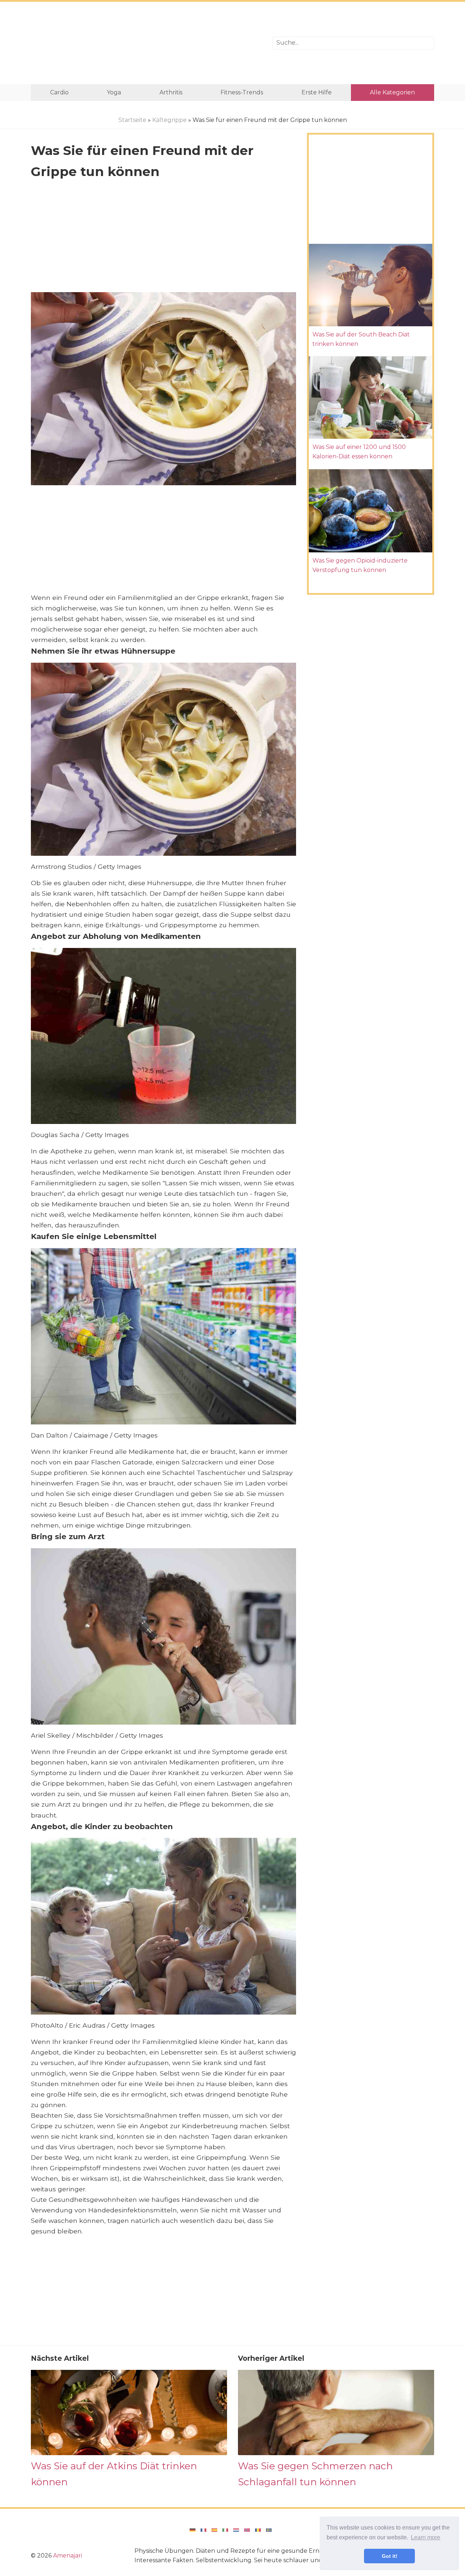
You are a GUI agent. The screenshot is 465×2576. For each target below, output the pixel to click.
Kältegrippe (169, 120)
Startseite (132, 120)
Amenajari (68, 2555)
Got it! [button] (390, 2556)
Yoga (114, 92)
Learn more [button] (426, 2537)
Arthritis (171, 92)
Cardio (59, 92)
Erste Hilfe (317, 92)
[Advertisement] (146, 43)
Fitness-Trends (242, 92)
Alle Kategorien (392, 92)
